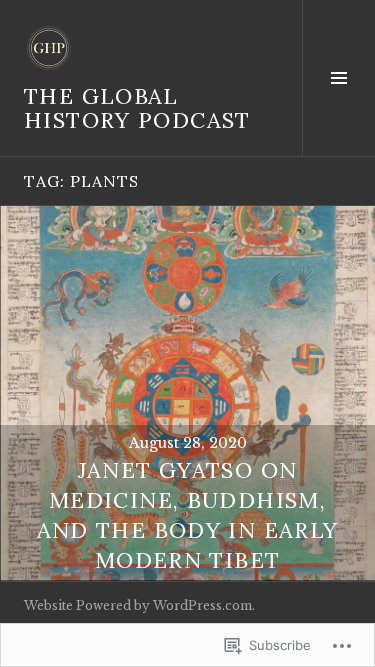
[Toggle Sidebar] (338, 78)
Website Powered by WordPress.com (138, 605)
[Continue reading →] (187, 393)
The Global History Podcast (137, 108)
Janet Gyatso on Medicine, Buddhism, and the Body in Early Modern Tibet (188, 515)
